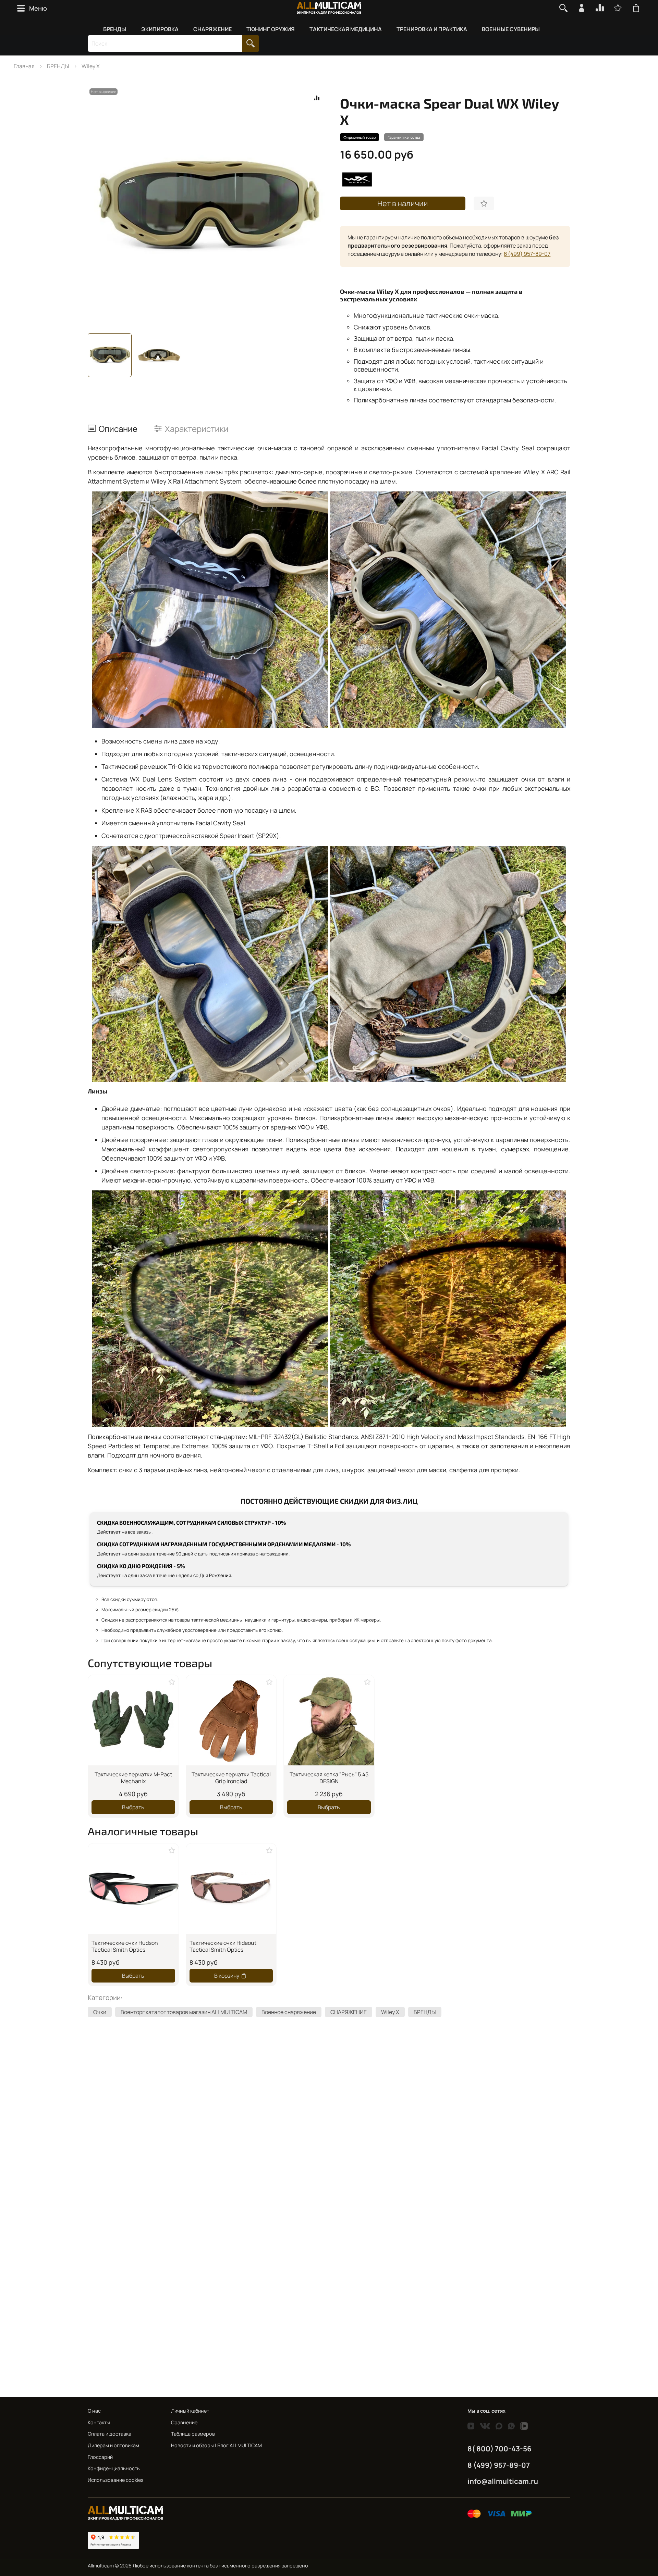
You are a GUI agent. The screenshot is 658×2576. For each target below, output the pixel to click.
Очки (100, 2012)
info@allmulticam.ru (503, 2481)
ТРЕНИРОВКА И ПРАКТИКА (432, 29)
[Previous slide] (99, 207)
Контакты (99, 2422)
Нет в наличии (403, 203)
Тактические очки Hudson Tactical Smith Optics (125, 1946)
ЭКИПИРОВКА (160, 29)
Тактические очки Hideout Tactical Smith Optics (223, 1946)
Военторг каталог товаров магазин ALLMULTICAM (184, 2012)
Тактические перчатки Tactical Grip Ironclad (231, 1778)
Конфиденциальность (114, 2468)
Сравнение (184, 2422)
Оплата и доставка (109, 2434)
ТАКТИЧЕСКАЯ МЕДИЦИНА (346, 29)
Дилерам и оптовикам (113, 2445)
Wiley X (91, 66)
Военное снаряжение (289, 2012)
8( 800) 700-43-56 (499, 2449)
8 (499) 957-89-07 (527, 254)
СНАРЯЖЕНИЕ (212, 29)
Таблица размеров (193, 2434)
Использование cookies (116, 2480)
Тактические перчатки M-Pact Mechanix (133, 1778)
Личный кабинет (190, 2411)
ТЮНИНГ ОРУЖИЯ (271, 29)
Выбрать (133, 1807)
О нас (94, 2411)
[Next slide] (318, 207)
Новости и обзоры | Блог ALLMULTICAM (216, 2445)
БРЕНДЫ (115, 29)
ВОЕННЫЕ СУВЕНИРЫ (511, 29)
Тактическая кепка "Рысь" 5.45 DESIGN (329, 1778)
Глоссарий (100, 2457)
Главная (24, 66)
